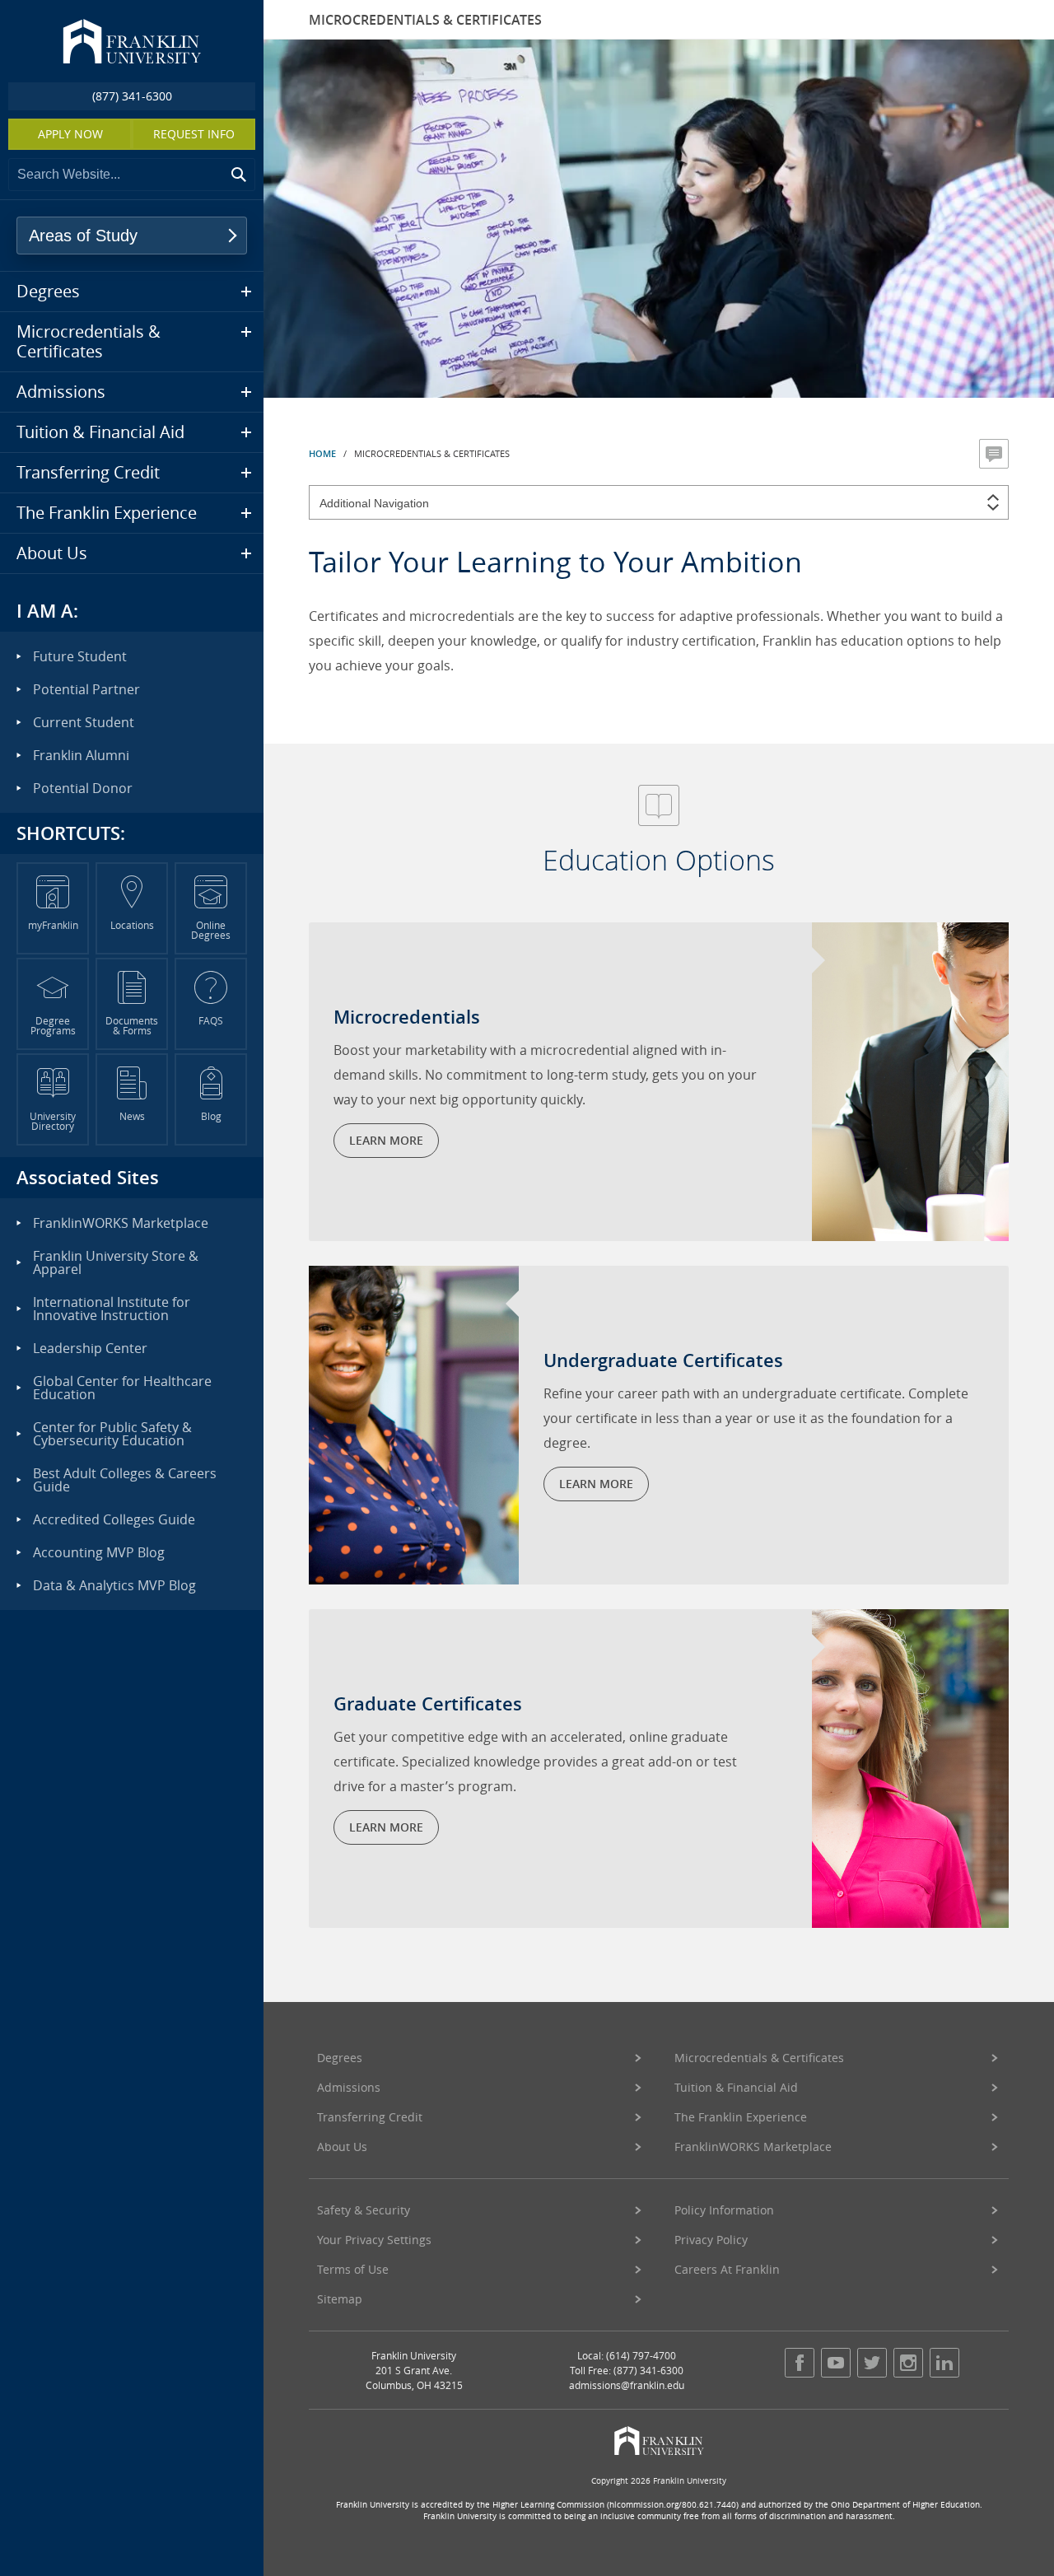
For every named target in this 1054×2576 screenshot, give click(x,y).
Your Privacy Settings (374, 2240)
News (132, 1116)
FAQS (211, 1020)
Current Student (84, 722)
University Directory (53, 1121)
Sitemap (340, 2299)
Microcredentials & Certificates (759, 2058)
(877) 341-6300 (132, 96)
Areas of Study (83, 236)
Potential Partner (86, 689)
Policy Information (724, 2210)
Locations (132, 925)
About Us (342, 2147)
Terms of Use (353, 2269)
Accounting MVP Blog (99, 1552)
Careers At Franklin (727, 2269)
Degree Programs (53, 1025)
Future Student (80, 656)
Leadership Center (90, 1348)
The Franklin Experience (741, 2117)
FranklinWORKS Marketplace (753, 2147)
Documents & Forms (132, 1025)
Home (322, 453)
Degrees (340, 2058)
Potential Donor (83, 788)
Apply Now (70, 134)
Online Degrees (211, 930)
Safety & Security (364, 2210)
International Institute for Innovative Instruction (112, 1309)
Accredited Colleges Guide (114, 1519)
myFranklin (53, 925)
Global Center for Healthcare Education (122, 1388)
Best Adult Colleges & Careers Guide (125, 1480)
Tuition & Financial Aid (736, 2087)
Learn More (386, 1140)
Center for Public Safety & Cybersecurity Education (112, 1434)
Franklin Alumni (81, 755)
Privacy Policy (711, 2240)
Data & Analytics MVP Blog (114, 1585)
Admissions (349, 2087)
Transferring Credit (370, 2117)
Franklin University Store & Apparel (116, 1262)
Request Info (194, 134)
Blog (211, 1116)
